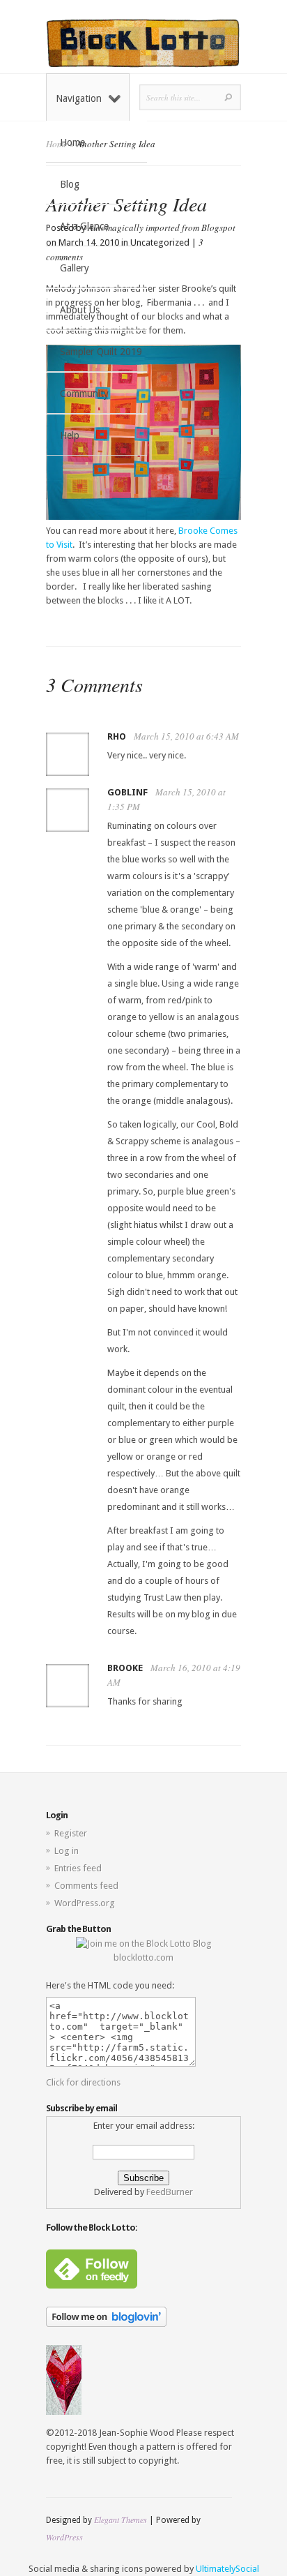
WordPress (64, 2537)
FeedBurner (170, 2192)
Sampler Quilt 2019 (101, 352)
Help (70, 435)
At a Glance (84, 226)
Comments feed (86, 1886)
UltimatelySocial (227, 2569)
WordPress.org (85, 1903)
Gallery (75, 268)
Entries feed (78, 1868)
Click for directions (83, 2082)
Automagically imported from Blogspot (162, 227)
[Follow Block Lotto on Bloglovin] (106, 2324)
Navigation (79, 98)
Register (71, 1833)
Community (84, 394)
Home (72, 142)
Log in (67, 1851)
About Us (80, 310)
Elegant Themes (121, 2519)
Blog (70, 184)
